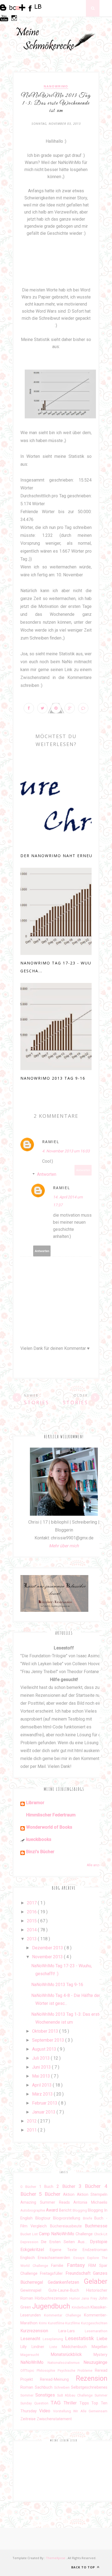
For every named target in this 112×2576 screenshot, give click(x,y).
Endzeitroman (95, 2250)
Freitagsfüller (53, 2274)
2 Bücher (68, 2186)
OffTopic (29, 2371)
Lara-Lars (72, 2331)
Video (46, 2411)
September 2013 (49, 2040)
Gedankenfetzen (66, 2282)
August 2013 (45, 2049)
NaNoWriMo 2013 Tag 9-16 (53, 1078)
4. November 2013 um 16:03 (66, 1151)
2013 (32, 1939)
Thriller (71, 2403)
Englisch (29, 2258)
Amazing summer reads (47, 2202)
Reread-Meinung (58, 2379)
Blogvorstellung (68, 2218)
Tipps (85, 2403)
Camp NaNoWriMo (57, 2234)
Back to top (84, 2567)
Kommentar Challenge (64, 2315)
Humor (75, 2298)
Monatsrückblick (72, 2354)
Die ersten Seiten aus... (66, 2242)
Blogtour (44, 2218)
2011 (32, 2130)
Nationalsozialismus (66, 2363)
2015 (32, 1921)
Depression (31, 2242)
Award (52, 2210)
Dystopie (99, 2242)
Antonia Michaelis (90, 2202)
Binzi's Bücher (40, 1852)
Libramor (35, 1803)
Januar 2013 (44, 2112)
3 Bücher (92, 2186)
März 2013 (43, 2094)
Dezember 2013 (48, 1948)
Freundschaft (79, 2273)
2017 (32, 1903)
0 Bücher (30, 2187)
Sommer (28, 2395)
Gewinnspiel (34, 2290)
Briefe (89, 2218)
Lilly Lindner (35, 2347)
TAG (57, 2403)
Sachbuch (44, 2387)
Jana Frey (90, 2298)
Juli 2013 (41, 2058)
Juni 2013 (42, 2067)
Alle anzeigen (97, 1865)
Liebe (102, 2339)
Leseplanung (54, 2339)
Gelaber (96, 2281)
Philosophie (47, 2371)
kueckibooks (39, 1839)
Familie (59, 2266)
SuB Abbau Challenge (76, 2395)
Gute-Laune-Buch (67, 2290)
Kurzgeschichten (94, 2323)
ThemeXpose (56, 2558)
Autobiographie (33, 2210)
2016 (32, 1912)
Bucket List (30, 2234)
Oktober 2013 (46, 2031)
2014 (32, 1930)
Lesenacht (32, 2339)
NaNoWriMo (56, 86)
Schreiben (63, 2387)
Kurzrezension (39, 2331)
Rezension (92, 2378)
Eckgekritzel (35, 2250)
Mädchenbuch (77, 2347)
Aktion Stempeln (92, 2195)
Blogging (80, 2210)
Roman (28, 2387)
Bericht (66, 2210)
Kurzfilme (73, 2323)
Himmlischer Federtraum (51, 1815)
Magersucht (35, 2355)
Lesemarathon (96, 2331)
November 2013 (48, 1957)
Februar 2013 (45, 2103)
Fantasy (78, 2265)
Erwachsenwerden (55, 2258)
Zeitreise (29, 2419)
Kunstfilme (57, 2323)
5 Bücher (51, 2194)
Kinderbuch (81, 2307)
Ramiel (51, 1142)
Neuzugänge (95, 2362)
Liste (56, 2347)
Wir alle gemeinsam (90, 2411)
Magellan (99, 2347)
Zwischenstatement (54, 2419)
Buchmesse (96, 2226)
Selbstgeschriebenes (89, 2387)
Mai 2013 (42, 2076)
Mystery (100, 2355)
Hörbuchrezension (52, 2298)
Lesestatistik (81, 2338)
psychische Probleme (76, 2371)
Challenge (85, 2234)
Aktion (70, 2195)
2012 (32, 2121)
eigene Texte (66, 2250)
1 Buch (48, 2187)
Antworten (83, 1170)
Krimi (43, 2323)
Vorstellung (63, 2411)
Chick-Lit (101, 2234)
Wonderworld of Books (49, 1827)
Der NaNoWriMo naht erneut (58, 856)
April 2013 (42, 2085)
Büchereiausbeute (67, 2226)
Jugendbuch (52, 2306)
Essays (80, 2258)
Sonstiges (46, 2395)
